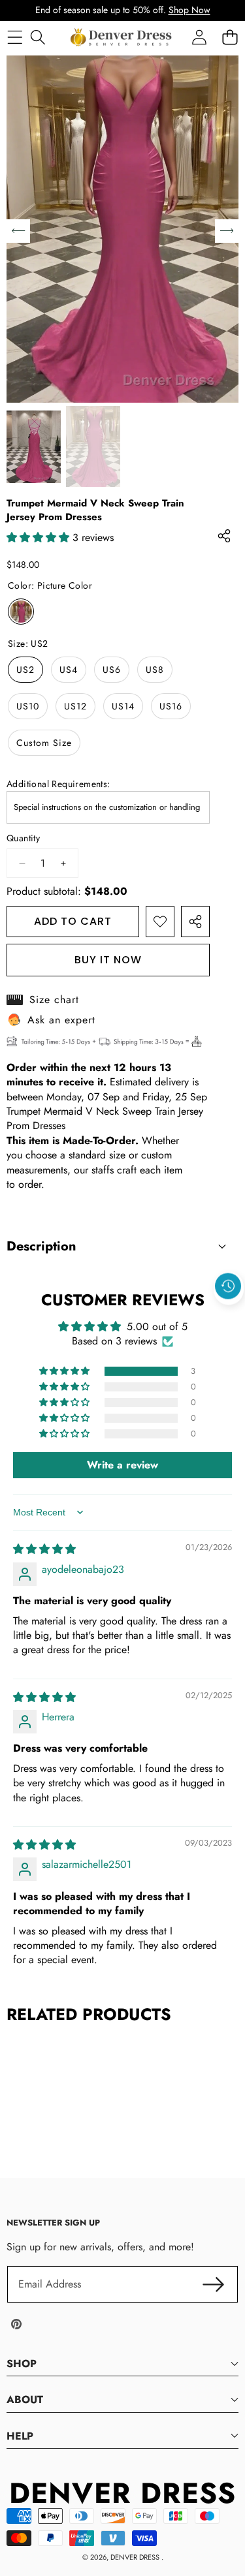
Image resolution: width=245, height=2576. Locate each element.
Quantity (23, 838)
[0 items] (230, 37)
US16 (171, 706)
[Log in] (199, 37)
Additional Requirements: (58, 784)
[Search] (38, 37)
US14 (123, 706)
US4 (69, 670)
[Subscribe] (214, 2284)
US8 (155, 670)
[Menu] (15, 37)
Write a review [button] (122, 1465)
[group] (34, 446)
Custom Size (44, 743)
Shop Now (189, 10)
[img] (44, 1549)
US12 (75, 706)
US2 (25, 670)
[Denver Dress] (122, 37)
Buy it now (108, 960)
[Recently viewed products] (228, 1286)
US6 (112, 670)
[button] (229, 1316)
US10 (28, 706)
